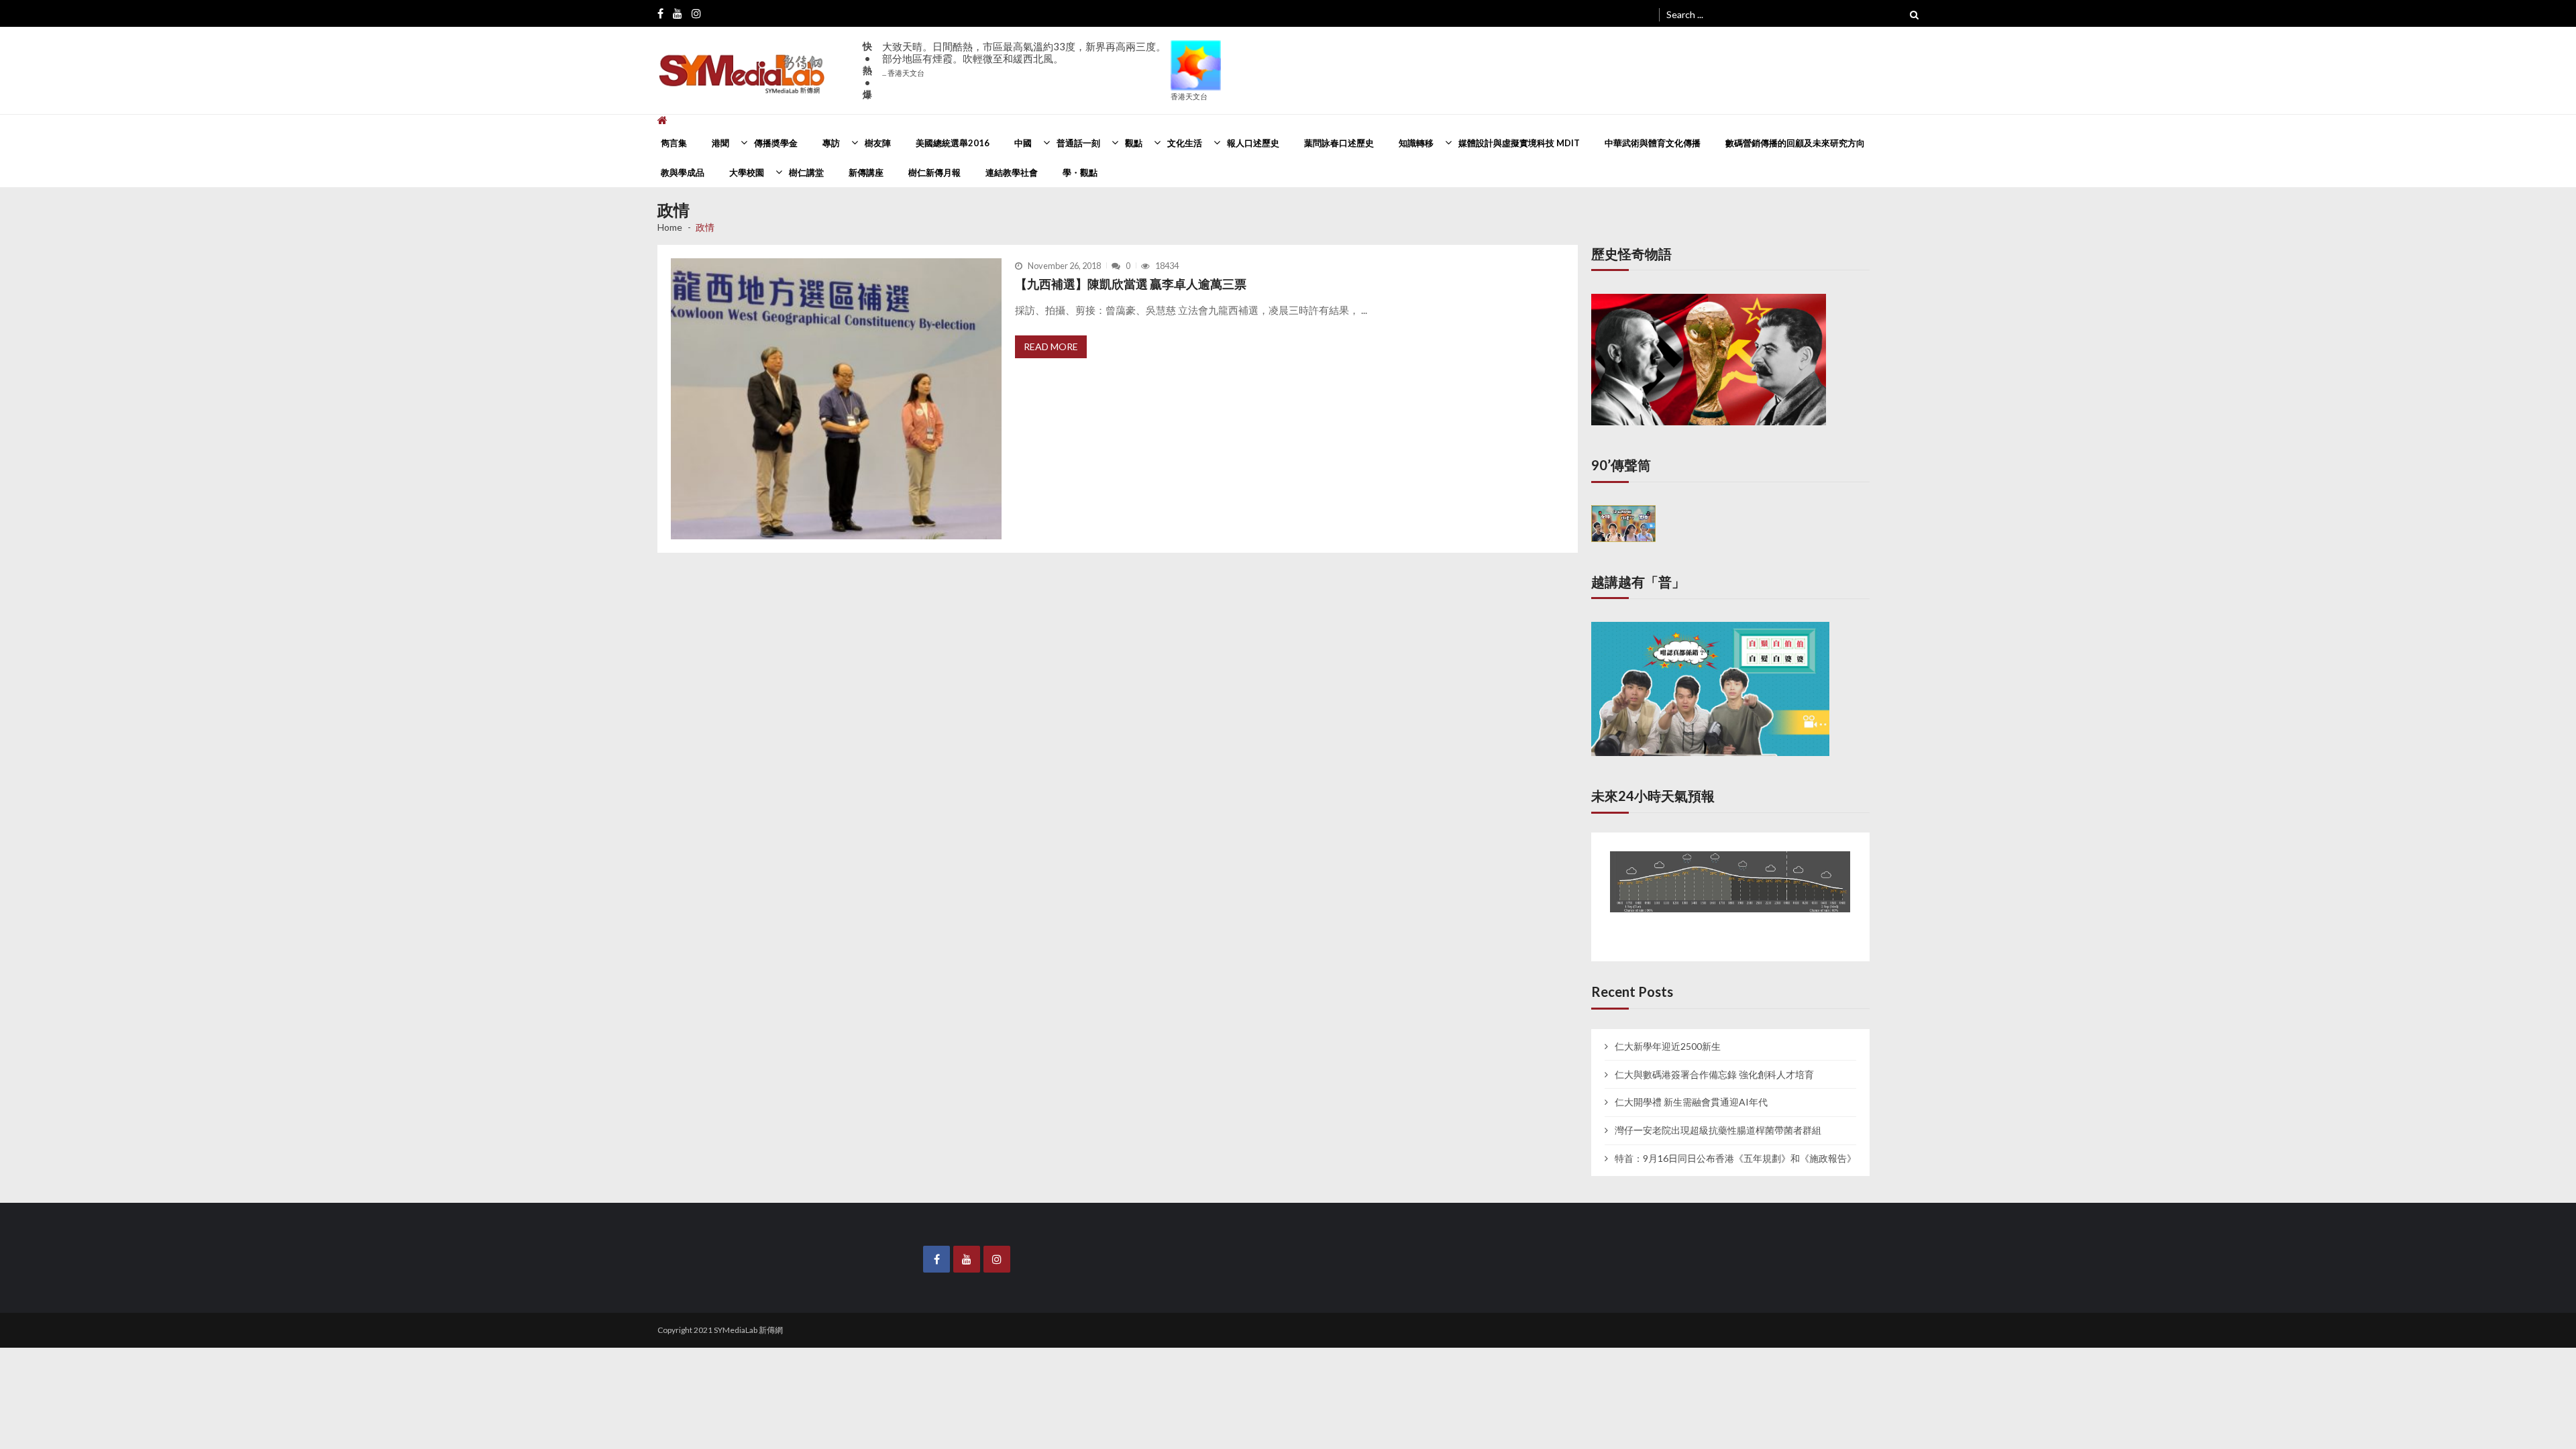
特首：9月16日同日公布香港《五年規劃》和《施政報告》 (1735, 1146)
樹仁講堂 (806, 172)
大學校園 (747, 172)
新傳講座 (866, 172)
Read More (1051, 346)
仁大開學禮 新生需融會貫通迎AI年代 (1691, 1090)
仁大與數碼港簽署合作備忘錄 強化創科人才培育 (1714, 1062)
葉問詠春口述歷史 (1339, 143)
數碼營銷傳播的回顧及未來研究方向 (1795, 143)
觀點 (1134, 143)
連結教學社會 (1012, 172)
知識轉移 (1416, 143)
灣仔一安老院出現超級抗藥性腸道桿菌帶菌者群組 (1718, 1118)
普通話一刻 (1078, 143)
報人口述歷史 (1253, 143)
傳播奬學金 (776, 143)
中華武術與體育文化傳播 (1653, 143)
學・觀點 (1080, 172)
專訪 (831, 143)
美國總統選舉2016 (953, 143)
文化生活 (1185, 143)
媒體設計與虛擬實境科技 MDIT (1519, 143)
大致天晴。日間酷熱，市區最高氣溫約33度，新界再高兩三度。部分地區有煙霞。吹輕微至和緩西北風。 (1024, 59)
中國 (1023, 143)
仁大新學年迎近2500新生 (1668, 1034)
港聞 (720, 143)
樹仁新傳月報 (934, 172)
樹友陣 (878, 143)
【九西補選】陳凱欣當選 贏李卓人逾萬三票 (1131, 284)
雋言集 (674, 143)
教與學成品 (683, 172)
